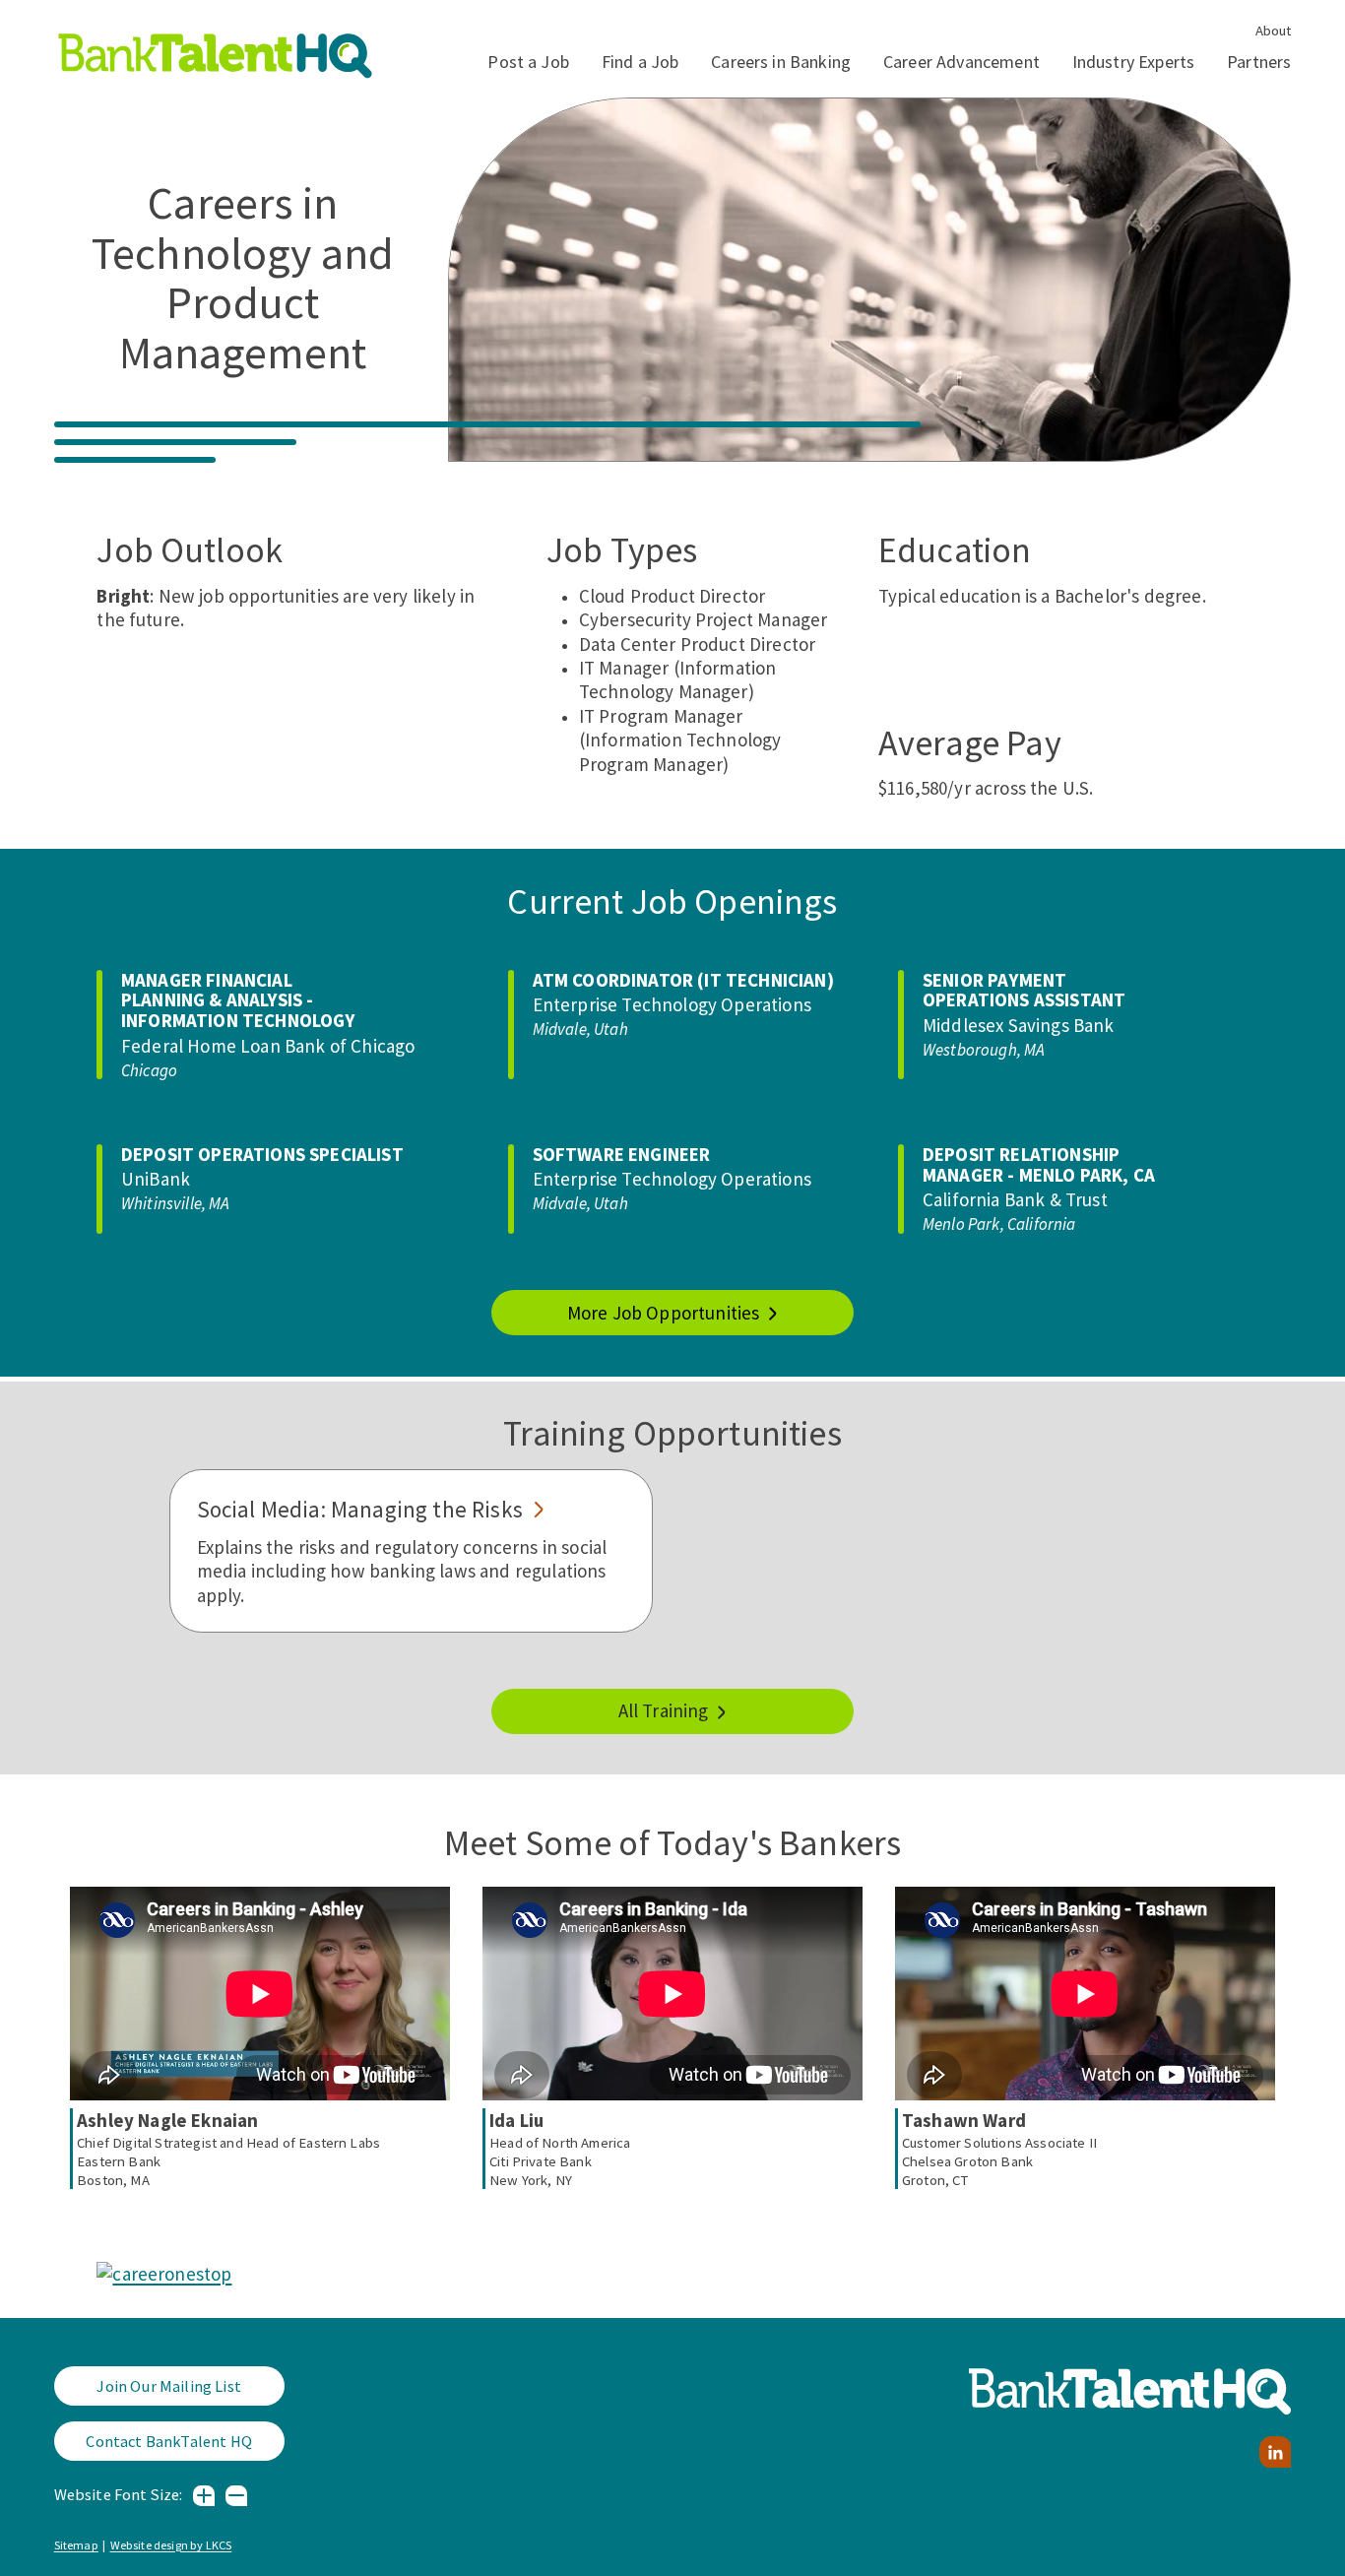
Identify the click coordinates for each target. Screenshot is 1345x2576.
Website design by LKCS (171, 2545)
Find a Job (640, 62)
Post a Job (528, 62)
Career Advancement (961, 62)
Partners (1259, 62)
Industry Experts (1133, 62)
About (1274, 30)
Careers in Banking (781, 62)
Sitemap (76, 2545)
